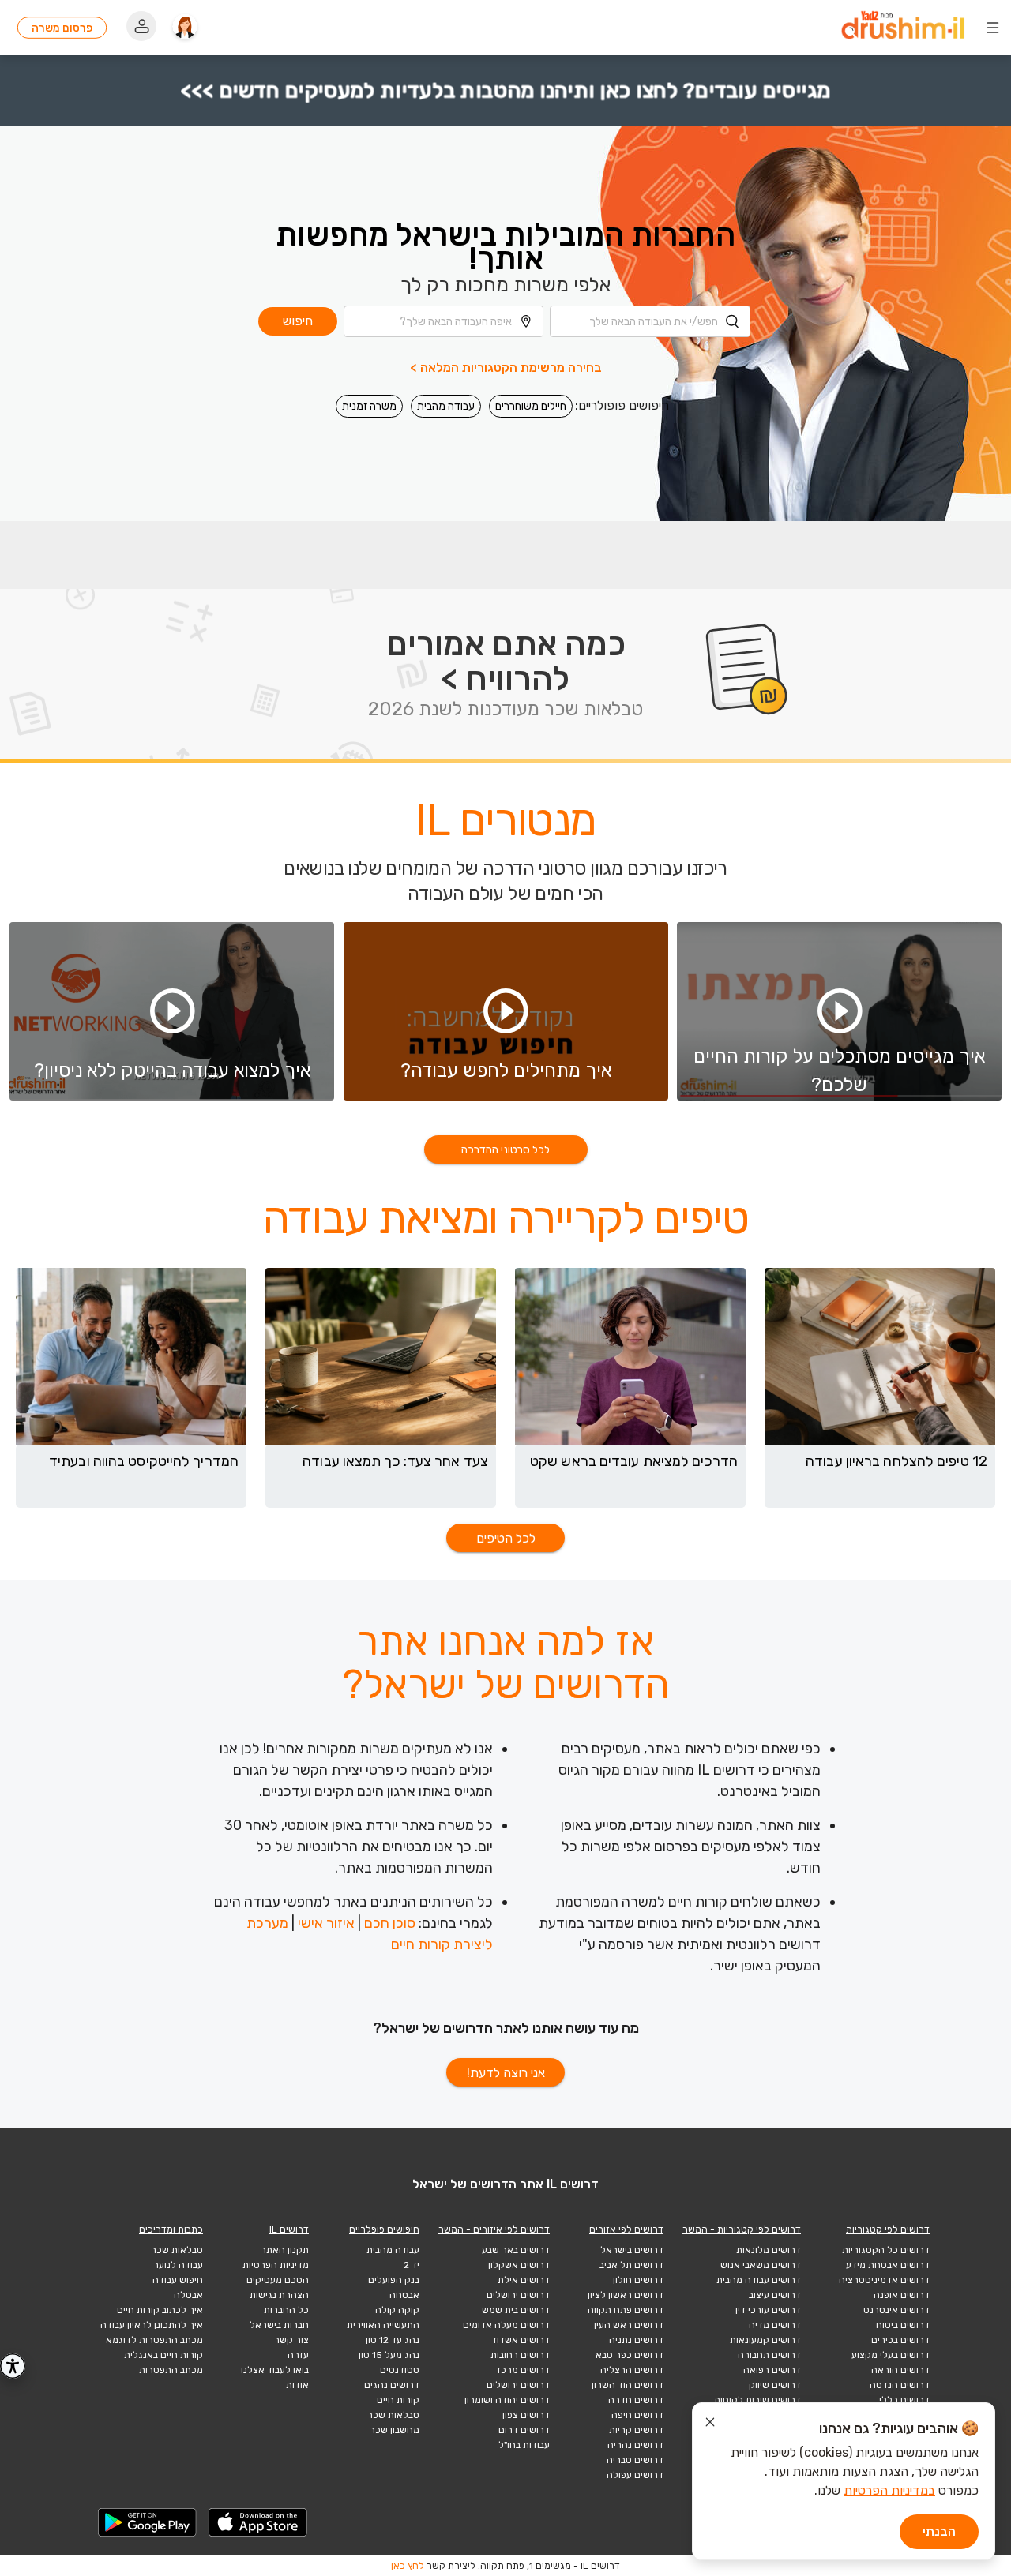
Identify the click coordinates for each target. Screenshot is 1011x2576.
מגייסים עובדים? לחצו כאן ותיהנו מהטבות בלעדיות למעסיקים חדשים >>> (505, 91)
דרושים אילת (524, 2280)
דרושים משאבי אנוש (761, 2265)
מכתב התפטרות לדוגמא (154, 2340)
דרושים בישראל (632, 2250)
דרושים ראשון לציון (626, 2295)
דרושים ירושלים (518, 2295)
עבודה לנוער (178, 2265)
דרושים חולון (638, 2280)
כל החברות (286, 2310)
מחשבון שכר (395, 2430)
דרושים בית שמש (516, 2310)
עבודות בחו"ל (524, 2445)
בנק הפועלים (394, 2280)
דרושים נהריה (635, 2445)
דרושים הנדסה (900, 2385)
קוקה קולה (397, 2310)
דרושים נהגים (392, 2385)
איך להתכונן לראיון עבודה (152, 2325)
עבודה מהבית (446, 406)
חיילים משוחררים (531, 406)
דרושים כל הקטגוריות (886, 2250)
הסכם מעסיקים (278, 2280)
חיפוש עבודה (178, 2280)
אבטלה (188, 2295)
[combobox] (650, 321)
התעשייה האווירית (383, 2325)
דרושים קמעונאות (765, 2340)
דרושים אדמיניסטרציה (884, 2280)
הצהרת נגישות (279, 2295)
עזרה (298, 2355)
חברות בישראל (279, 2325)
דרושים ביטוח (903, 2325)
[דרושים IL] (903, 28)
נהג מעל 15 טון (389, 2355)
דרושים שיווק (775, 2385)
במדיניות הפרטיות (889, 2490)
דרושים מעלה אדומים (506, 2325)
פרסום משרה (62, 28)
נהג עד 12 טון (393, 2340)
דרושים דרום (524, 2430)
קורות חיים (398, 2400)
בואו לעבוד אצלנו (275, 2370)
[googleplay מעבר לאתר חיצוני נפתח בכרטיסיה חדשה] (148, 2522)
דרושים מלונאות (769, 2250)
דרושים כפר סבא (630, 2355)
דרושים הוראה (900, 2370)
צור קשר (291, 2340)
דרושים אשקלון (519, 2265)
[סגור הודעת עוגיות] (710, 2424)
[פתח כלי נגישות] (13, 2366)
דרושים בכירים (900, 2340)
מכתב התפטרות (171, 2370)
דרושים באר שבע (516, 2250)
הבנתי (939, 2531)
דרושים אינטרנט (896, 2310)
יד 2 (412, 2265)
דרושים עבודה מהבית (759, 2280)
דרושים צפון (526, 2415)
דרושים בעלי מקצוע (891, 2355)
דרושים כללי (904, 2400)
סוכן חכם (390, 1923)
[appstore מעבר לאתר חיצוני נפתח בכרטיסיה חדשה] (258, 2522)
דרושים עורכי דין (768, 2310)
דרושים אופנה (902, 2295)
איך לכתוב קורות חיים (160, 2310)
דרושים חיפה (637, 2415)
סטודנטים (400, 2370)
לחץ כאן (408, 2566)
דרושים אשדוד (521, 2340)
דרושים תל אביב (631, 2265)
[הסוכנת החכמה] (185, 28)
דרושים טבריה (635, 2460)
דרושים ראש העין (629, 2325)
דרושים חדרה (636, 2400)
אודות (297, 2385)
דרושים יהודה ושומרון (507, 2400)
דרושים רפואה (772, 2370)
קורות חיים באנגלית (163, 2355)
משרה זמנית (369, 406)
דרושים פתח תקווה (626, 2310)
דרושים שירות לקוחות (757, 2400)
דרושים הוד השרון (628, 2385)
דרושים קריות (636, 2430)
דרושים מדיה (775, 2325)
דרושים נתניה (636, 2340)
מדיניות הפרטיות (276, 2265)
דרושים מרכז (523, 2370)
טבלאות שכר (393, 2415)
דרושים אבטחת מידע (888, 2265)
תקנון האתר (285, 2250)
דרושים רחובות (520, 2355)
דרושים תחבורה (769, 2355)
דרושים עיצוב (775, 2295)
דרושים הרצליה (632, 2370)
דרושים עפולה (635, 2475)
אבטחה (404, 2295)
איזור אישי (326, 1923)
